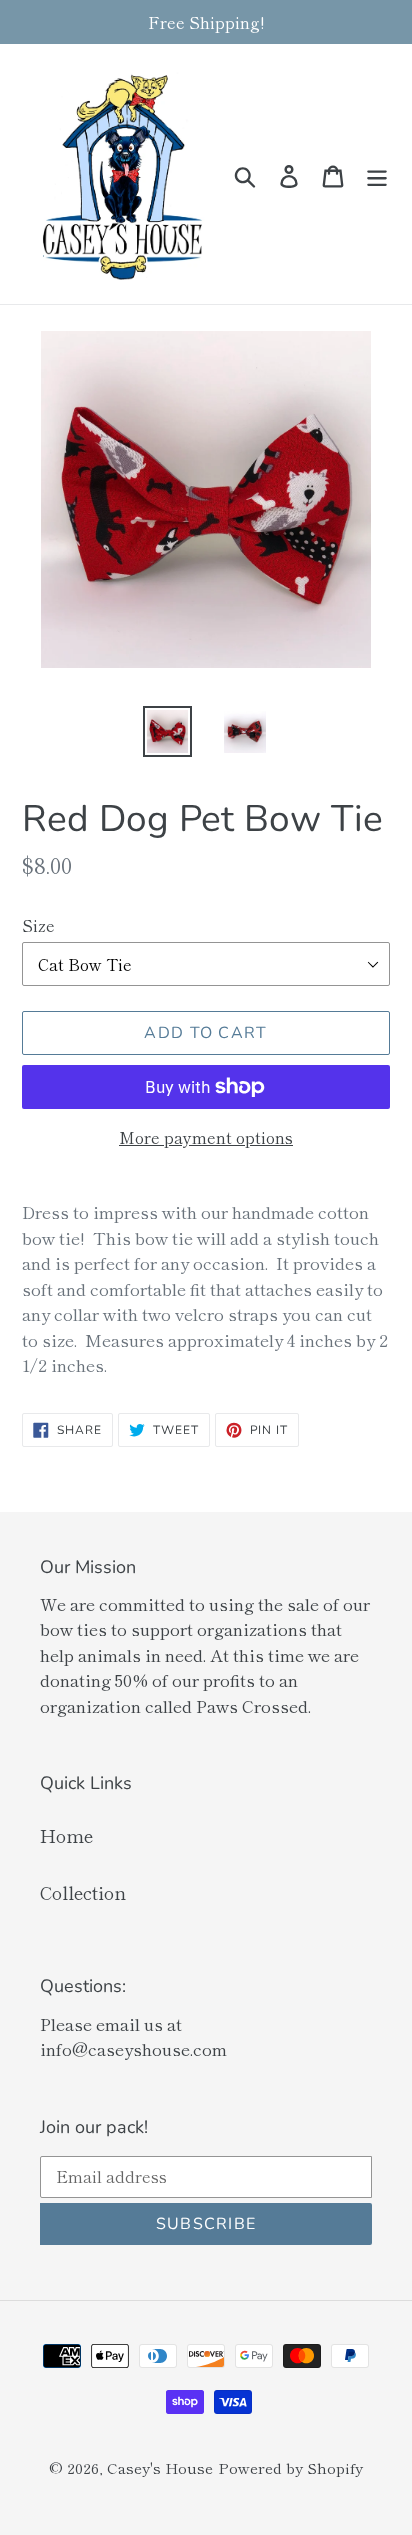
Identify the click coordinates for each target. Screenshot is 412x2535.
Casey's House (160, 2467)
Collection (83, 1892)
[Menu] (377, 174)
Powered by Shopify (290, 2467)
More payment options (206, 1137)
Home (66, 1835)
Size (38, 925)
